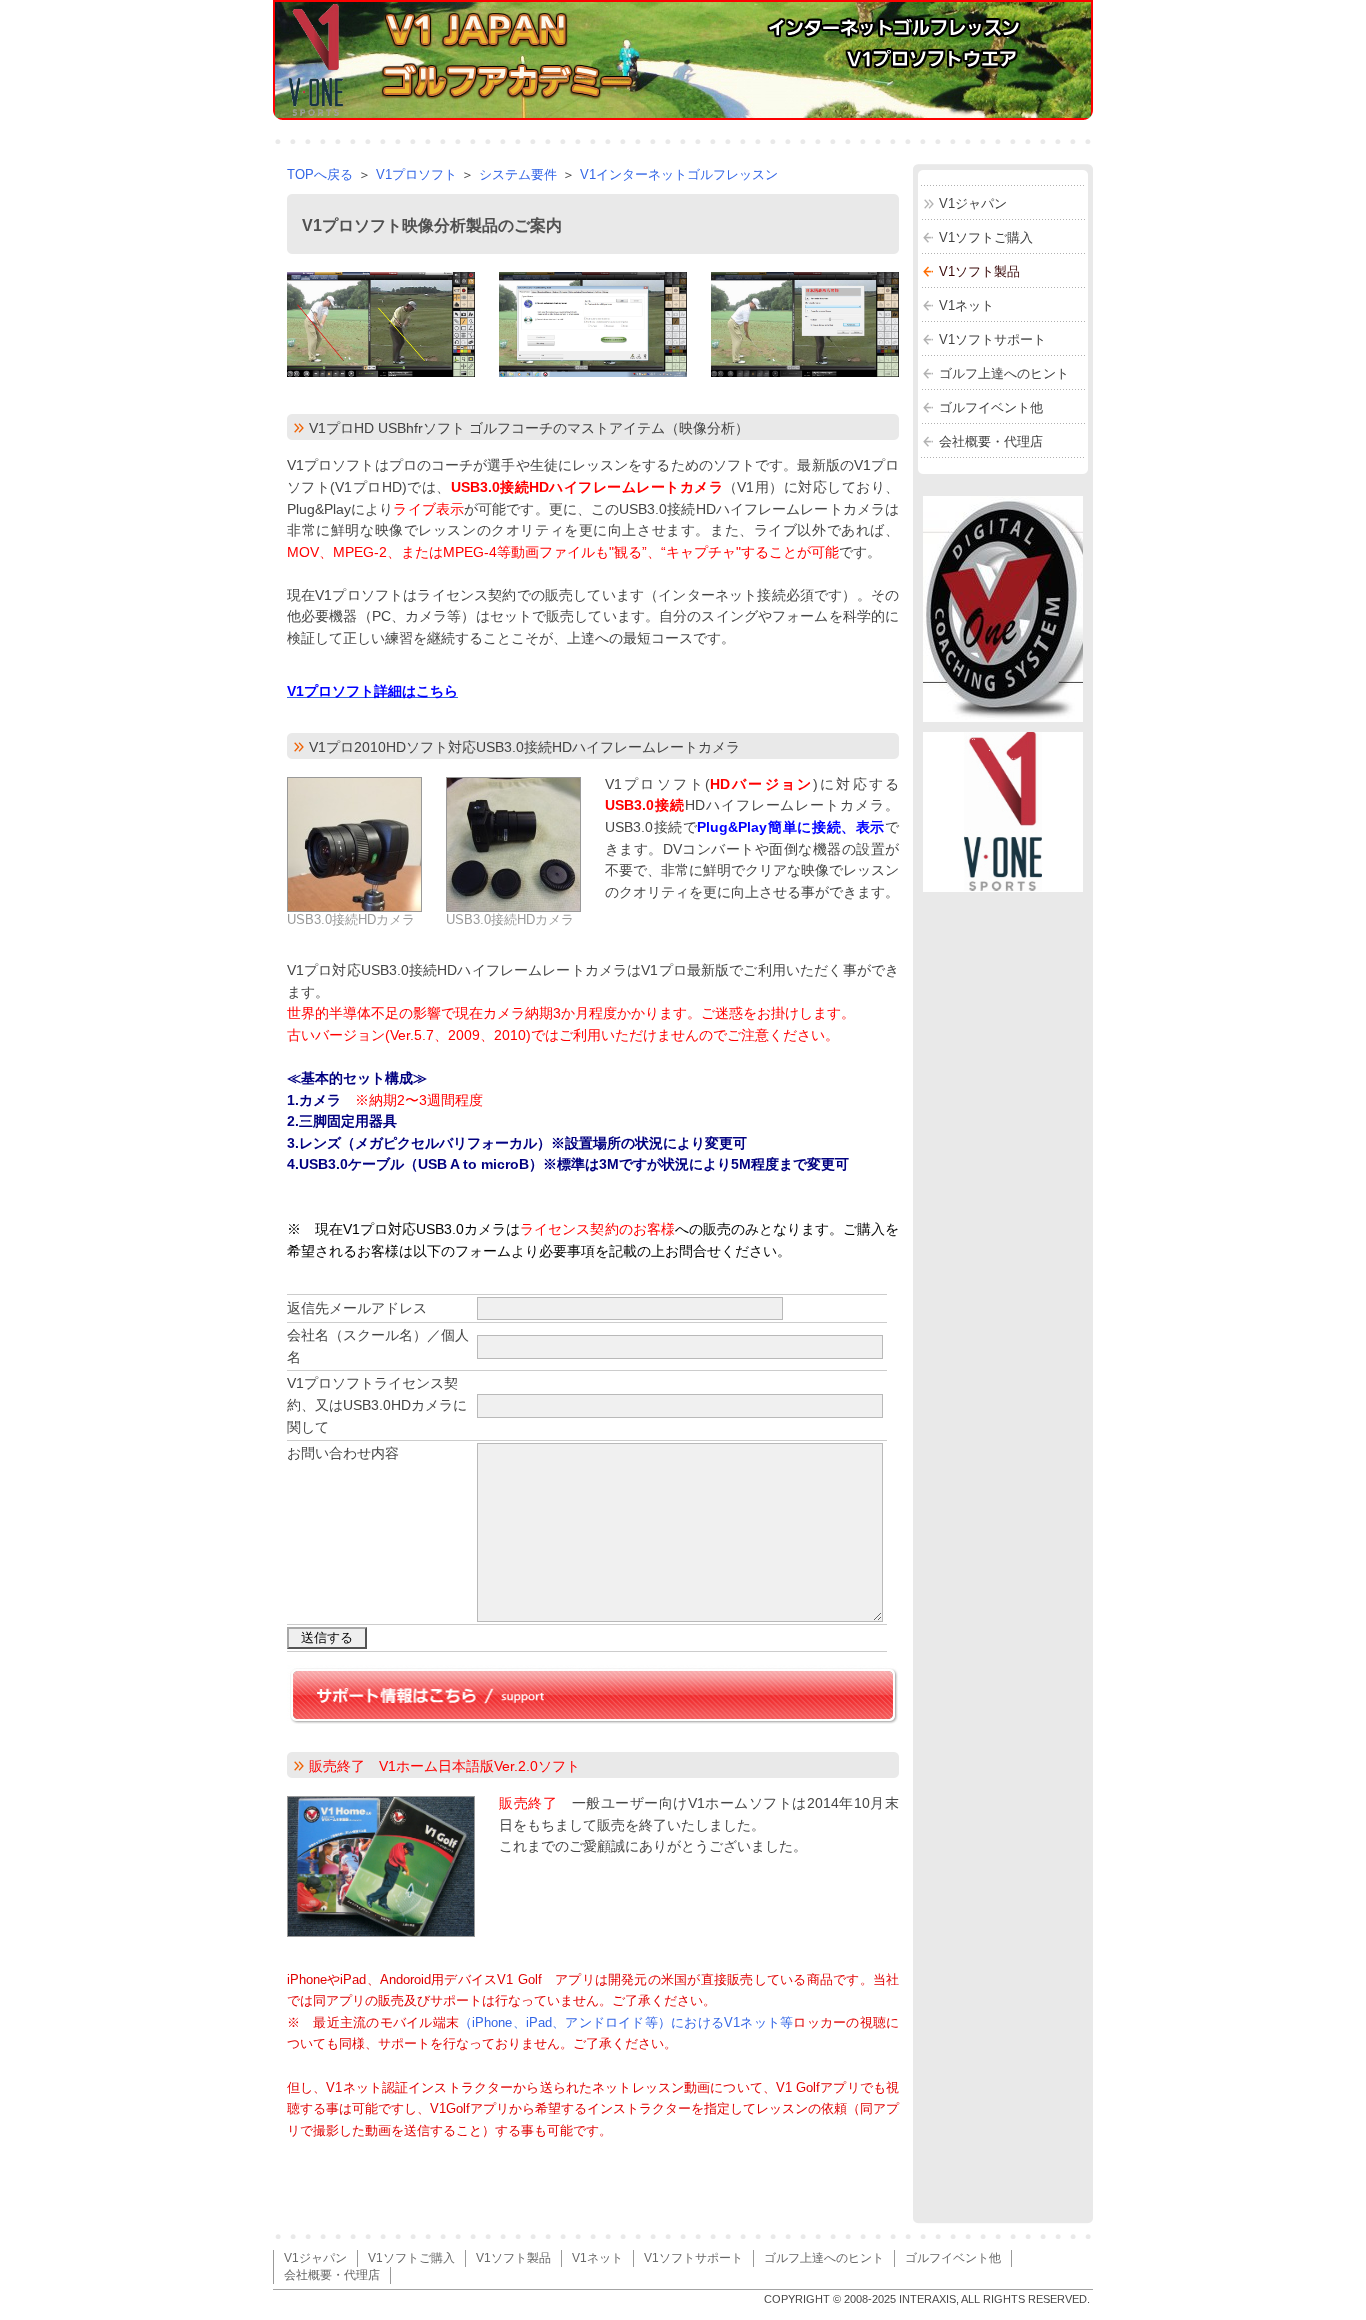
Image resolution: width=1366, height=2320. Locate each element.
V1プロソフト (416, 174)
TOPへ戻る (320, 174)
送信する (327, 1637)
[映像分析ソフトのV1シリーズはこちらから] (1013, 716)
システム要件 (518, 174)
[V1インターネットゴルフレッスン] (1003, 886)
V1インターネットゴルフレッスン (679, 174)
